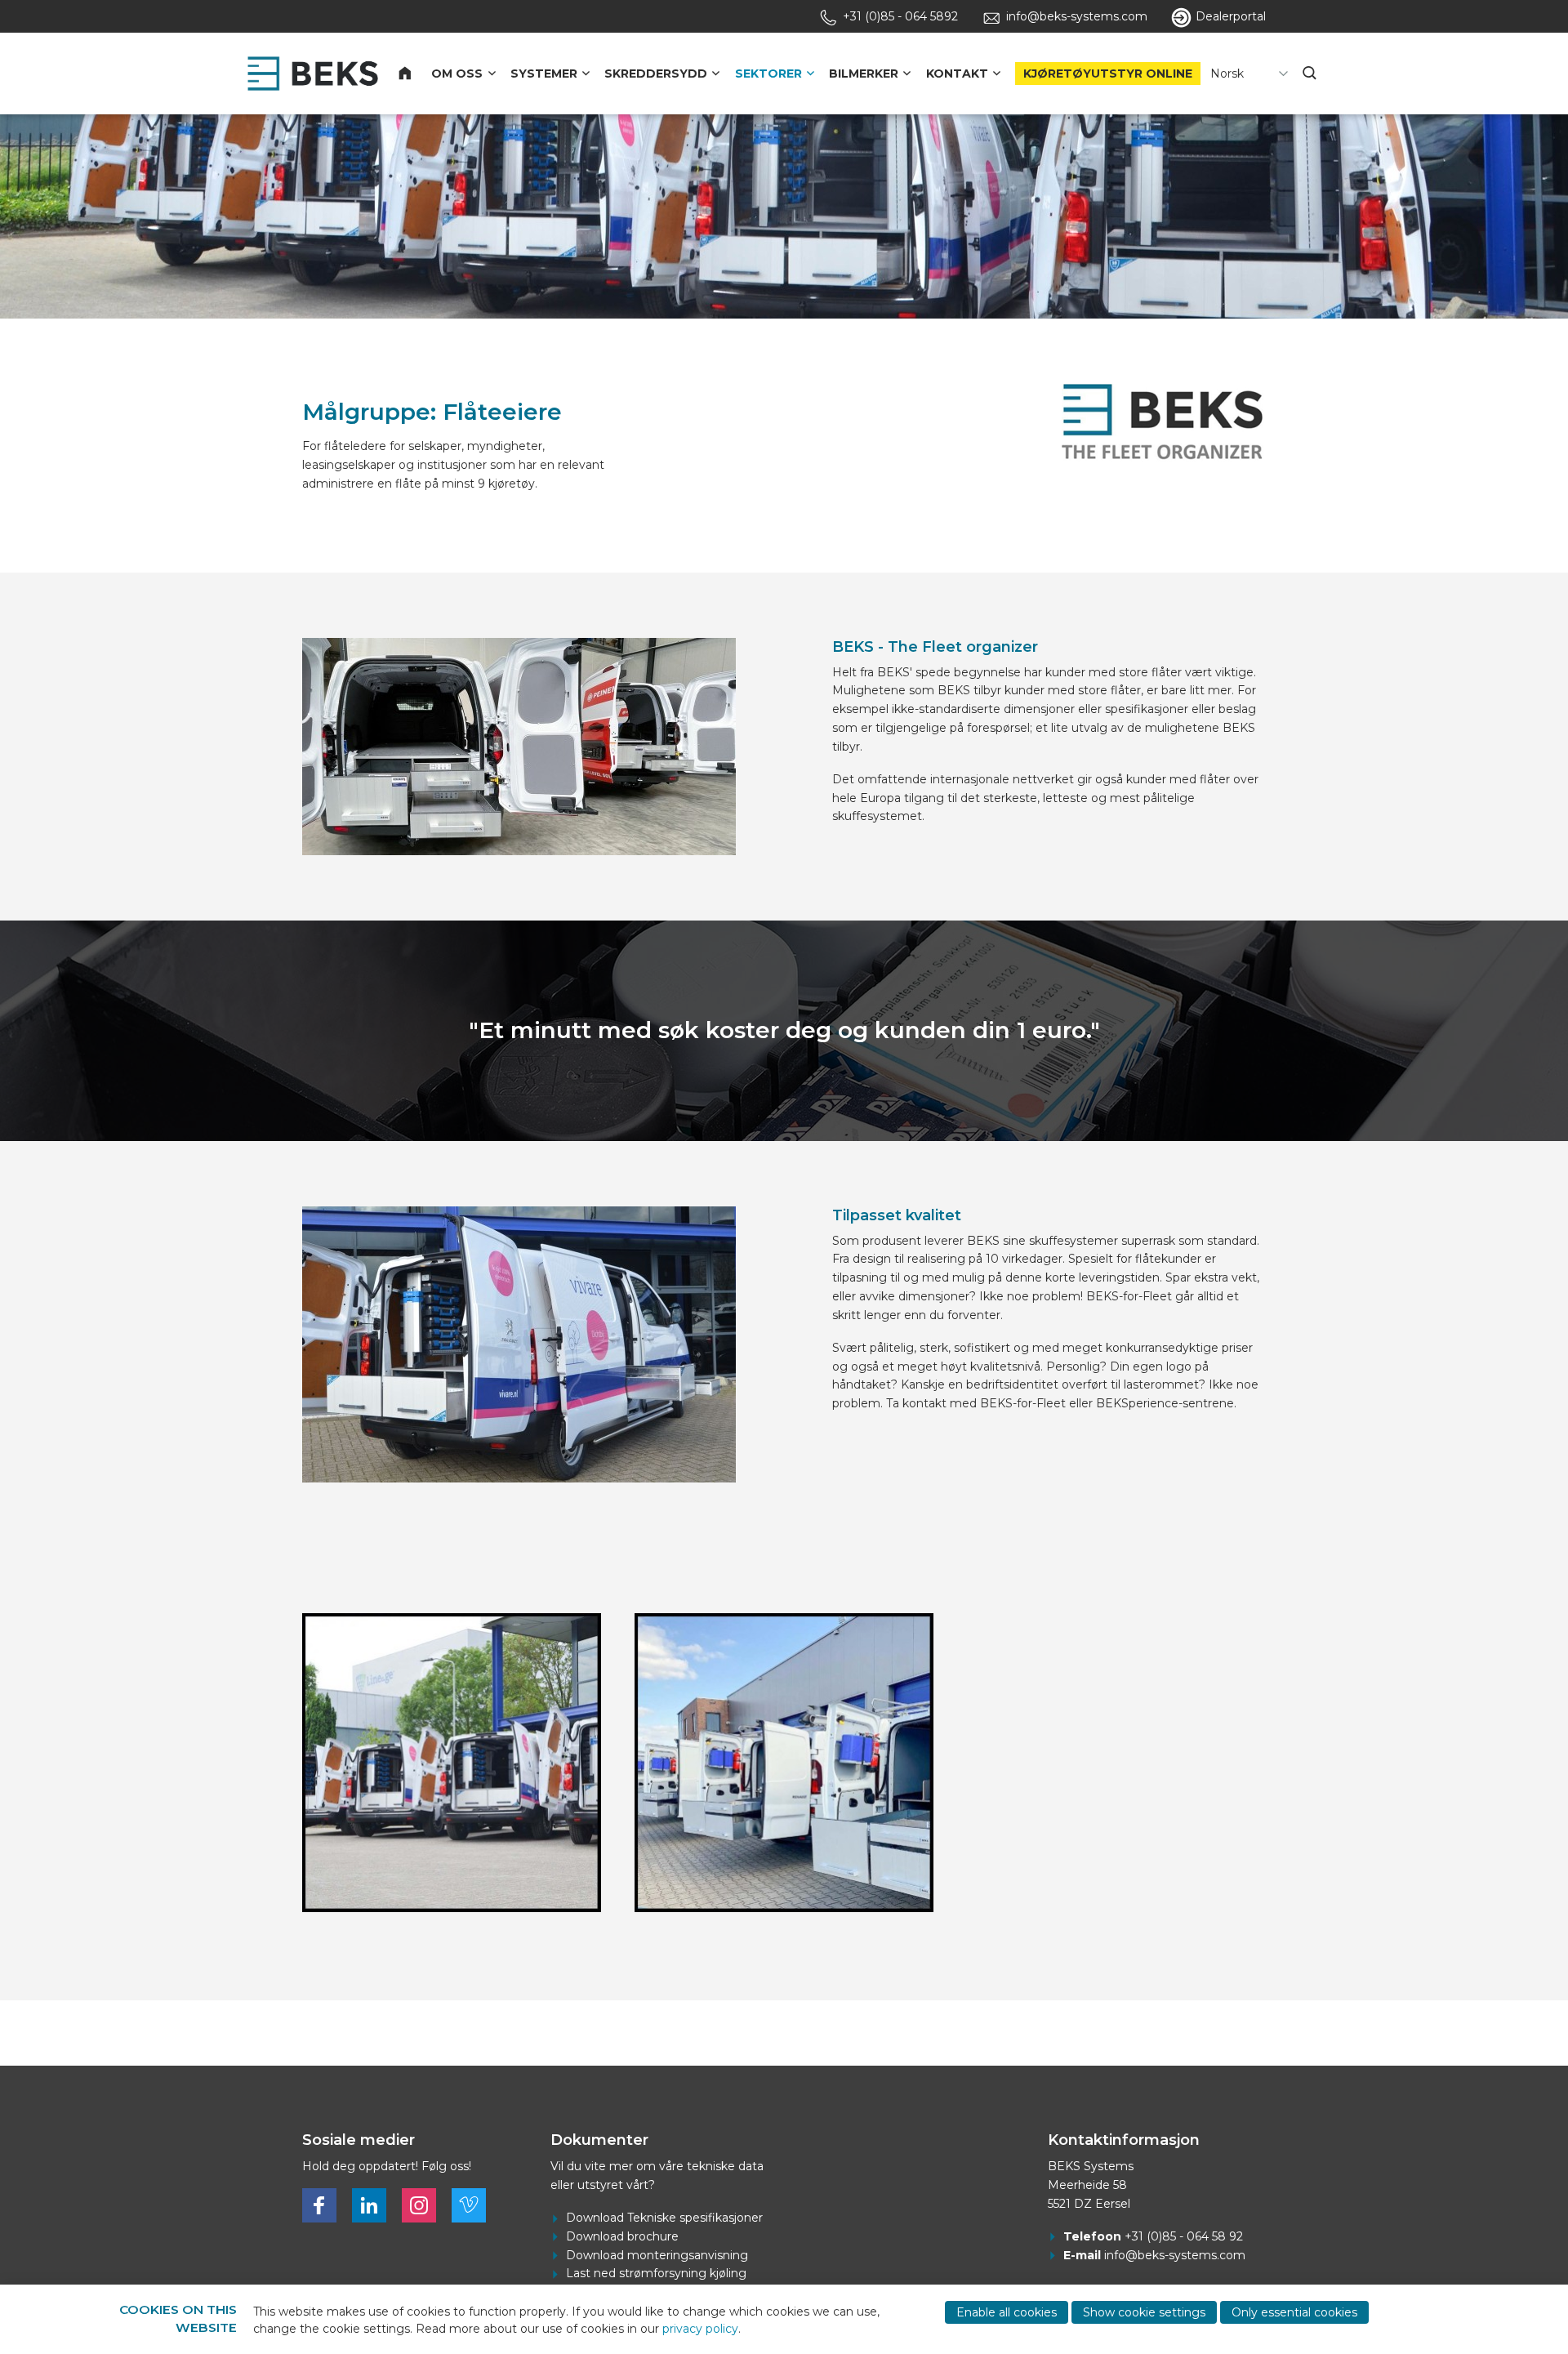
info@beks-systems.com (1175, 2255)
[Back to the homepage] (313, 74)
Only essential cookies (1294, 2312)
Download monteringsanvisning (657, 2255)
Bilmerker (864, 74)
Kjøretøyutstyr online (1108, 74)
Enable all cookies (1007, 2312)
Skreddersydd (656, 74)
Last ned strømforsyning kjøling (656, 2273)
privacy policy (700, 2329)
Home (415, 74)
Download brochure (622, 2236)
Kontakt (957, 74)
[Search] (1311, 74)
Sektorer (768, 74)
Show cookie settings (1144, 2312)
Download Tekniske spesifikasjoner (664, 2218)
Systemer (544, 74)
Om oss (457, 74)
